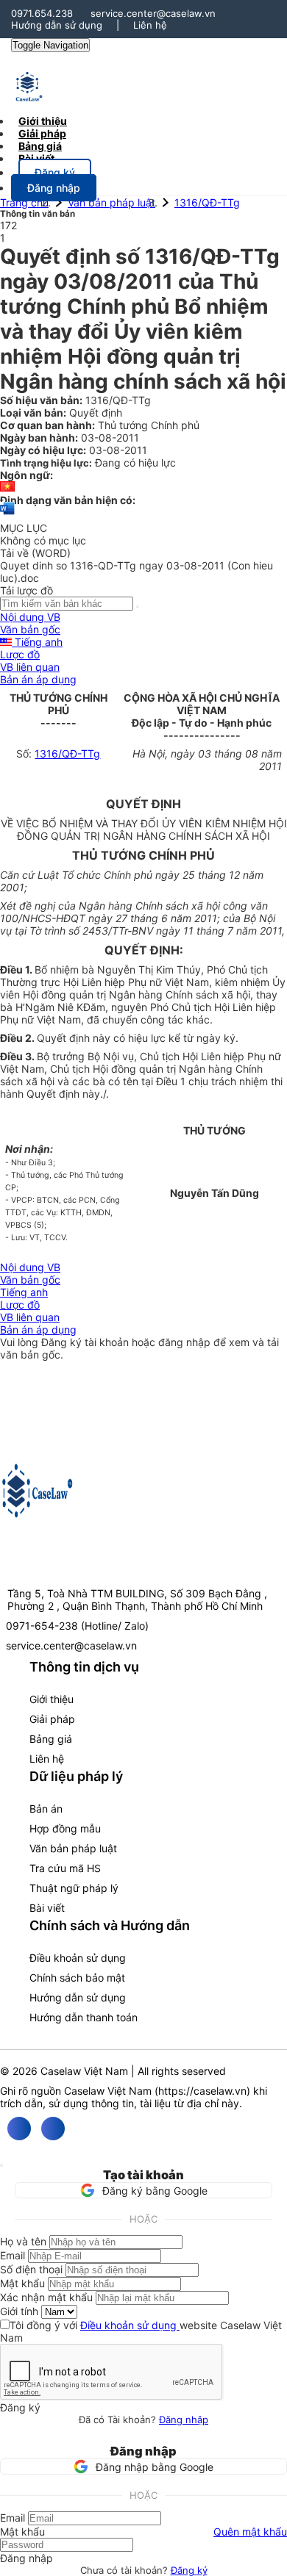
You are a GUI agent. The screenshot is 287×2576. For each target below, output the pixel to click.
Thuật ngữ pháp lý (74, 1888)
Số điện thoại (31, 2269)
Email (13, 2255)
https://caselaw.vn (202, 2091)
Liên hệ (150, 25)
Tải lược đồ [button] (26, 590)
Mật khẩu (22, 2283)
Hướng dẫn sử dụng (57, 25)
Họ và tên (23, 2241)
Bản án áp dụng (38, 679)
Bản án (46, 1809)
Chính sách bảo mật (77, 1978)
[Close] (1, 2165)
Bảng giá (51, 1739)
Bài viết (36, 158)
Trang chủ (24, 202)
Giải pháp (52, 1719)
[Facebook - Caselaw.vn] (19, 2129)
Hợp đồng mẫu (65, 1828)
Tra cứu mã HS (65, 1868)
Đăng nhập (184, 2420)
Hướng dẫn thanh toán (84, 2017)
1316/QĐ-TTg (207, 202)
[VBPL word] (7, 515)
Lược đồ (20, 654)
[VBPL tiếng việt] (7, 488)
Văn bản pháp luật (111, 202)
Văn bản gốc (30, 629)
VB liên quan (30, 667)
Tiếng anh (37, 642)
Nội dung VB (30, 617)
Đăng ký (189, 2570)
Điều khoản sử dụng (78, 1958)
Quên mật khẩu (250, 2532)
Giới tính (19, 2311)
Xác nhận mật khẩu (46, 2297)
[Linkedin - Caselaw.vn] (53, 2129)
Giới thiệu (52, 1699)
